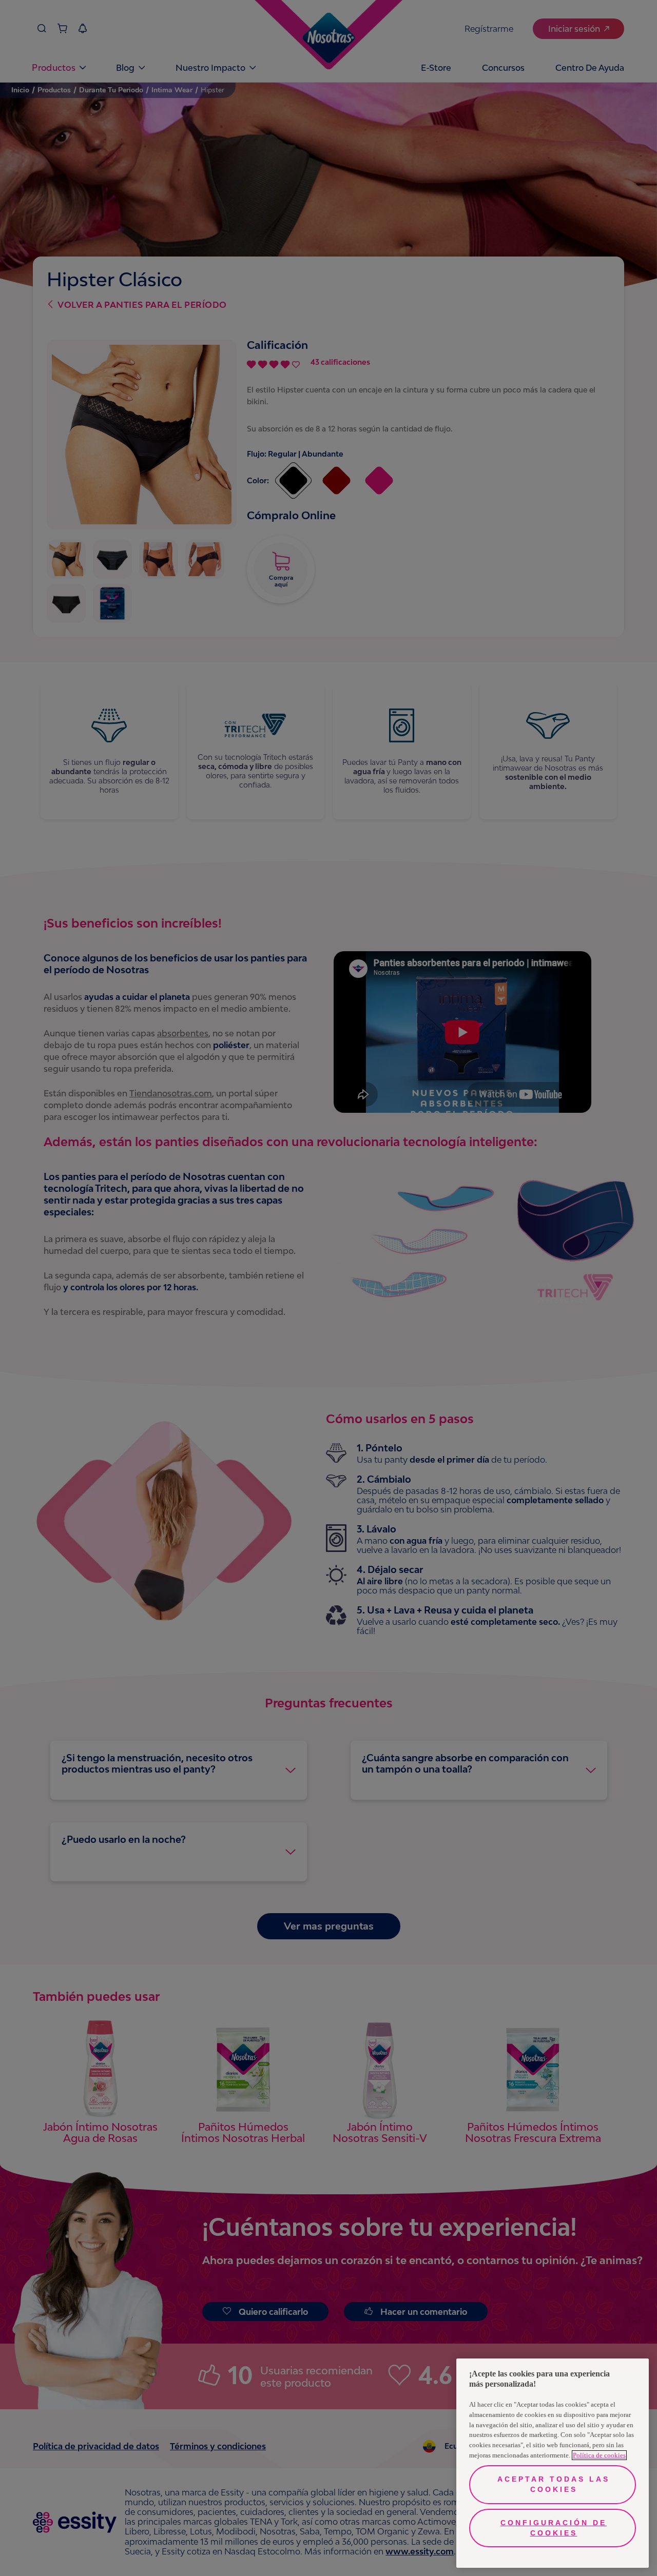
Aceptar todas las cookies (554, 2484)
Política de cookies (599, 2455)
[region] (553, 2463)
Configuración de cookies (554, 2528)
